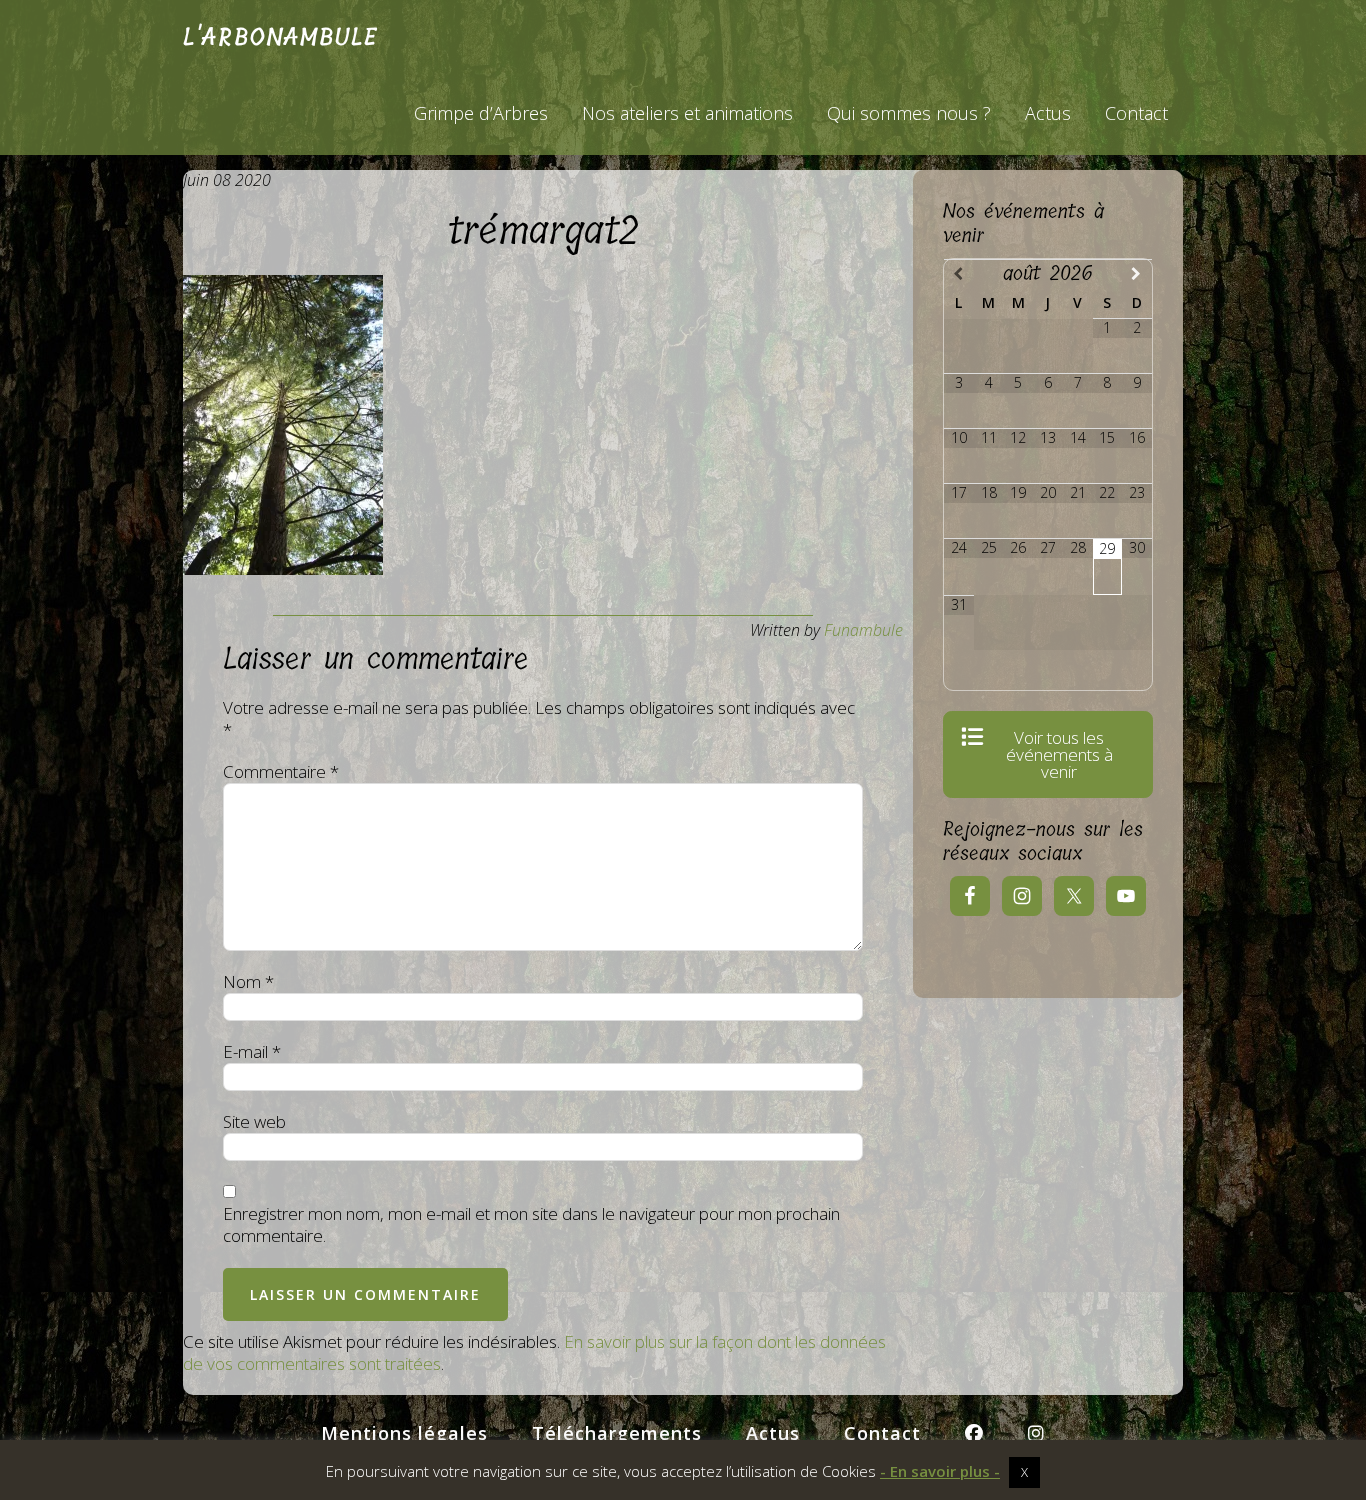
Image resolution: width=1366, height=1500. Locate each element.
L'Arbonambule (280, 37)
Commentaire (281, 772)
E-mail (252, 1052)
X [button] (1024, 1472)
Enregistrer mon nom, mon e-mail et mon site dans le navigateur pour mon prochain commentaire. (531, 1225)
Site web (254, 1122)
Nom (248, 982)
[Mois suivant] (1137, 273)
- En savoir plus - (940, 1471)
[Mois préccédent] (959, 273)
